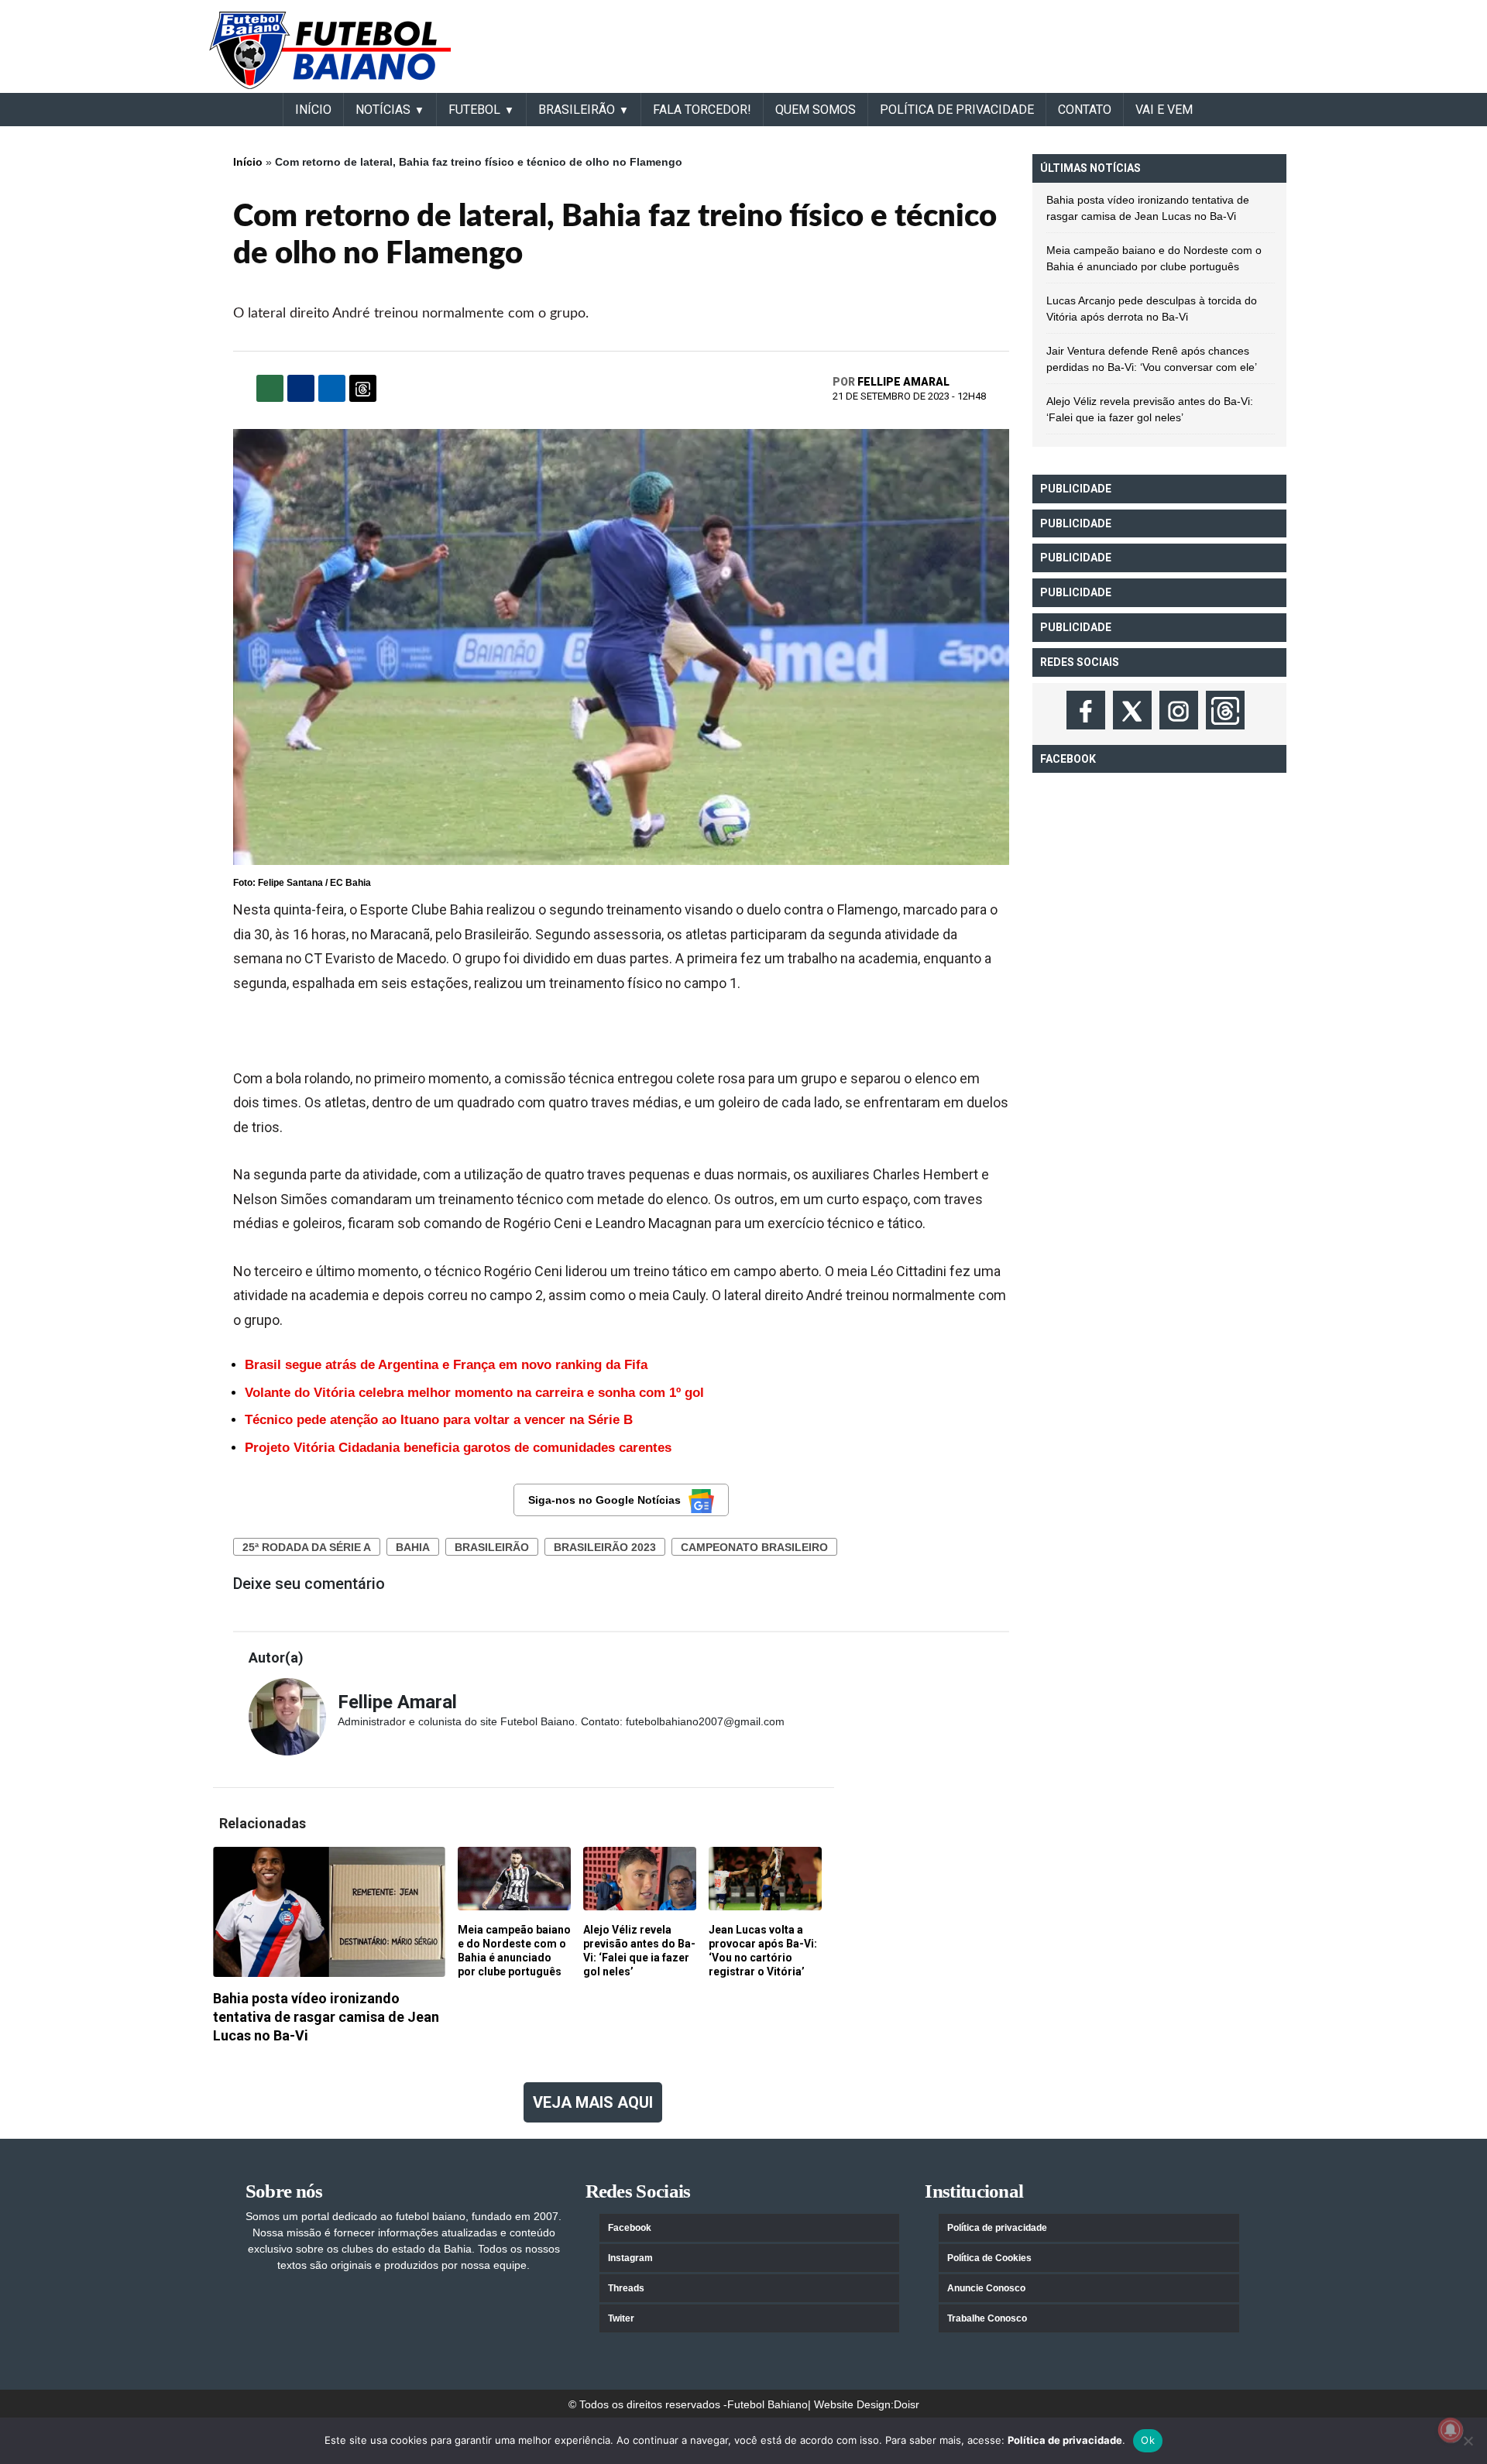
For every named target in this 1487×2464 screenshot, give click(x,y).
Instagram (630, 2258)
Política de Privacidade (957, 110)
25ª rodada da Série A (307, 1547)
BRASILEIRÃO (577, 110)
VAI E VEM (1164, 110)
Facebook (630, 2228)
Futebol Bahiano (768, 2404)
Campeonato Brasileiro (754, 1547)
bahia (413, 1547)
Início (248, 162)
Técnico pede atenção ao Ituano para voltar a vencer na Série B (439, 1420)
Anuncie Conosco (986, 2288)
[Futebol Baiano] (330, 50)
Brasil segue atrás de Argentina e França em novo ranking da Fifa (446, 1365)
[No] (1468, 2441)
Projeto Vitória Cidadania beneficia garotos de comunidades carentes (458, 1448)
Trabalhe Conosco (987, 2318)
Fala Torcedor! (702, 110)
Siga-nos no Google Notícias (604, 1500)
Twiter (621, 2318)
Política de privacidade (997, 2228)
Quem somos (816, 110)
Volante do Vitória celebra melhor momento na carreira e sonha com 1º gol (474, 1393)
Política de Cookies (989, 2258)
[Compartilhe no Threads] (363, 388)
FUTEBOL (474, 110)
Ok (1148, 2440)
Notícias (383, 110)
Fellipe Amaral (903, 382)
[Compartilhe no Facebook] (301, 388)
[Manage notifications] (1451, 2430)
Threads (626, 2288)
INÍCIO (313, 110)
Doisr (907, 2404)
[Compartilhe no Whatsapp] (270, 388)
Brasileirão (492, 1547)
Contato (1085, 110)
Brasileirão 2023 (605, 1547)
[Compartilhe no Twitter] (332, 388)
